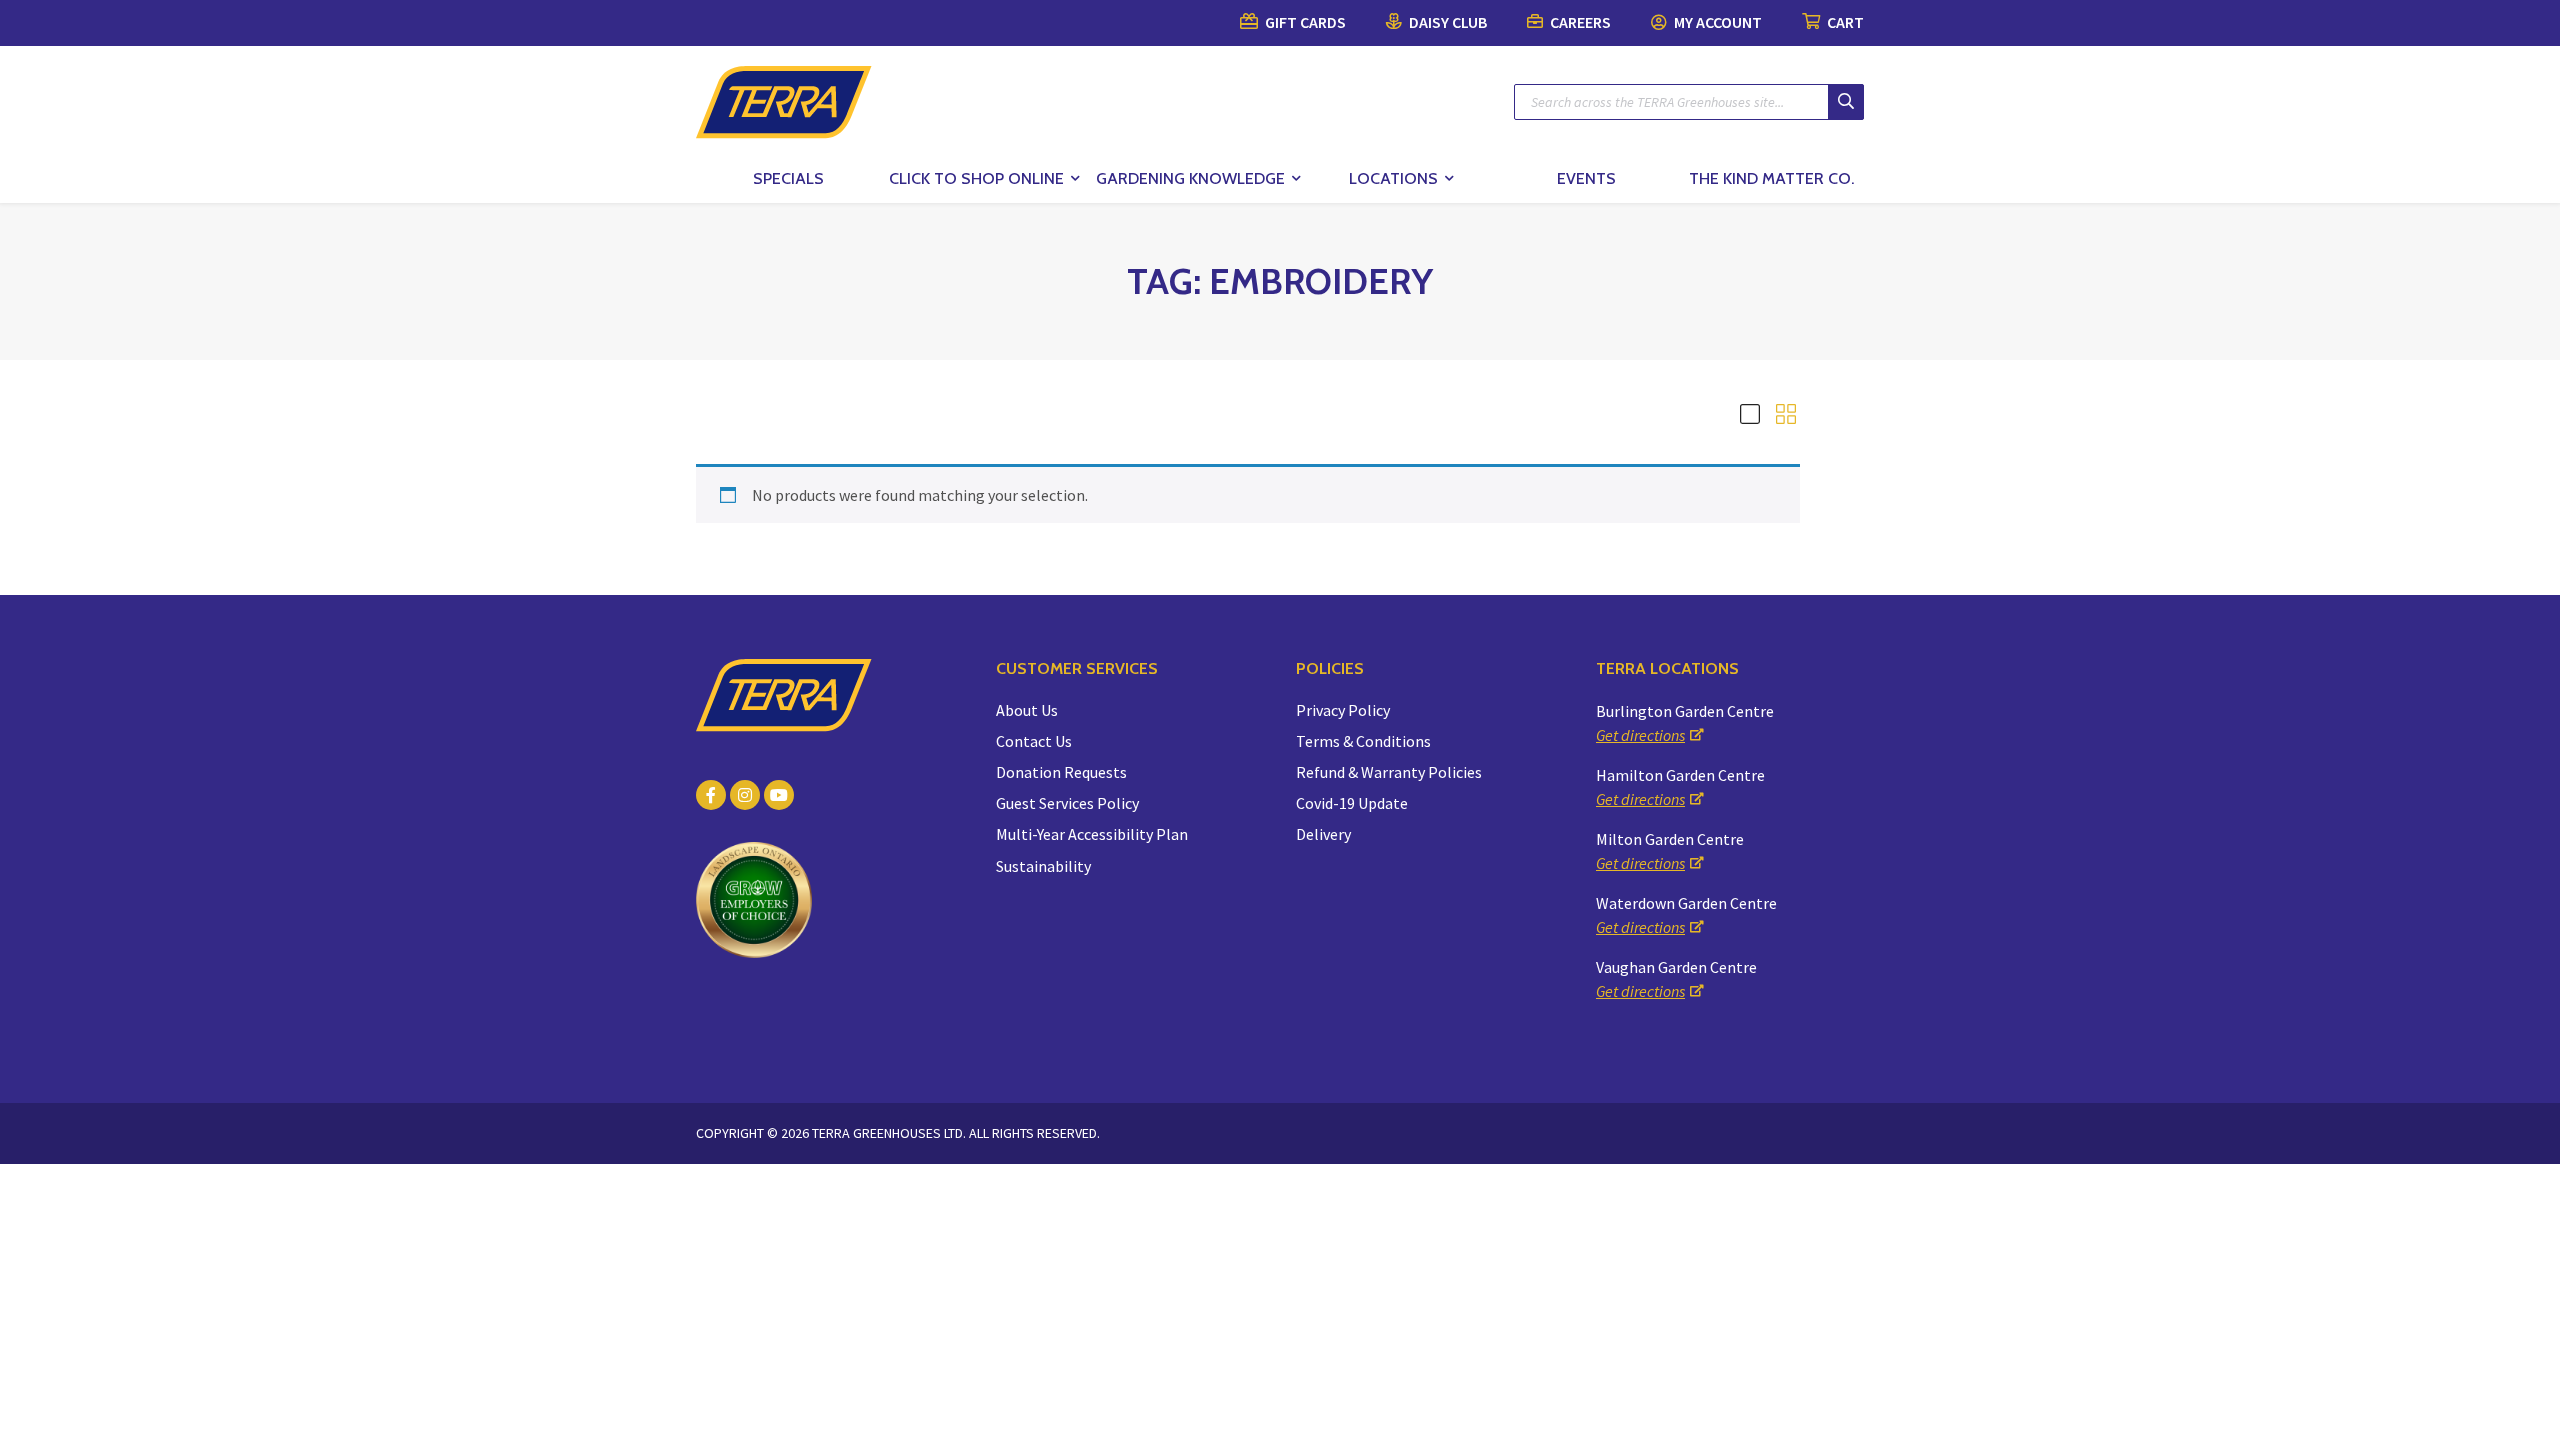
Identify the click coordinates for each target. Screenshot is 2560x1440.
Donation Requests (1061, 772)
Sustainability (1043, 866)
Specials (788, 178)
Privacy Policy (1343, 710)
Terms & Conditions (1363, 741)
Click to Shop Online (976, 178)
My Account (1716, 22)
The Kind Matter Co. (1771, 178)
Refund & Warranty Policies (1389, 772)
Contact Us (1034, 741)
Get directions (1640, 735)
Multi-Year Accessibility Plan (1092, 834)
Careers (1579, 22)
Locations (1393, 178)
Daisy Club (1446, 22)
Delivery (1323, 834)
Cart (1844, 22)
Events (1586, 178)
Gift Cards (1304, 22)
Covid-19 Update (1352, 803)
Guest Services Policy (1067, 803)
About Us (1027, 710)
